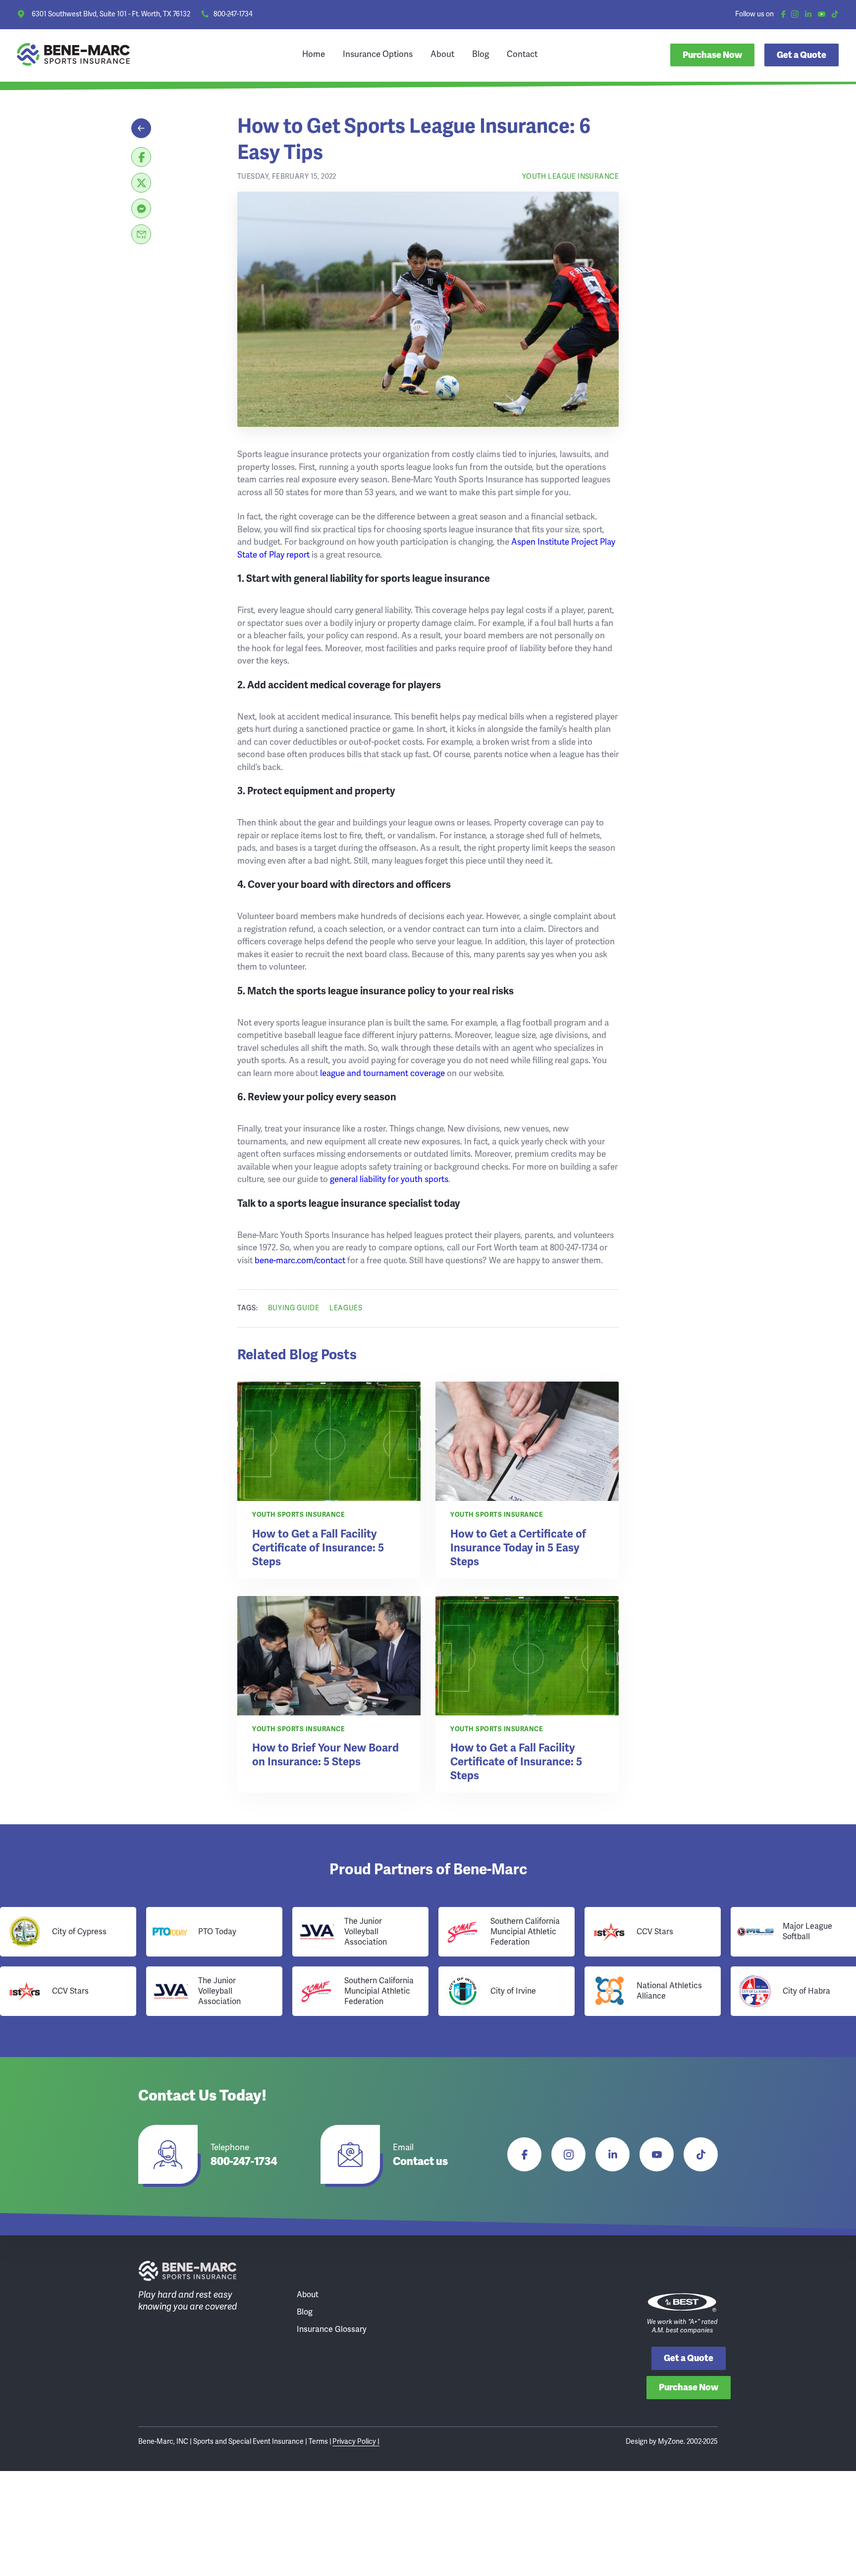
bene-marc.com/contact (300, 1260)
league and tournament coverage (382, 1073)
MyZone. (671, 2441)
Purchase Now (712, 55)
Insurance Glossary (332, 2329)
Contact (522, 54)
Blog (481, 54)
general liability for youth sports (389, 1179)
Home (314, 54)
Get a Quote (689, 2358)
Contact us (420, 2162)
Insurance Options (378, 54)
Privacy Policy (355, 2441)
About (442, 54)
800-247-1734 (233, 14)
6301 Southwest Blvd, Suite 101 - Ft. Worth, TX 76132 (111, 14)
